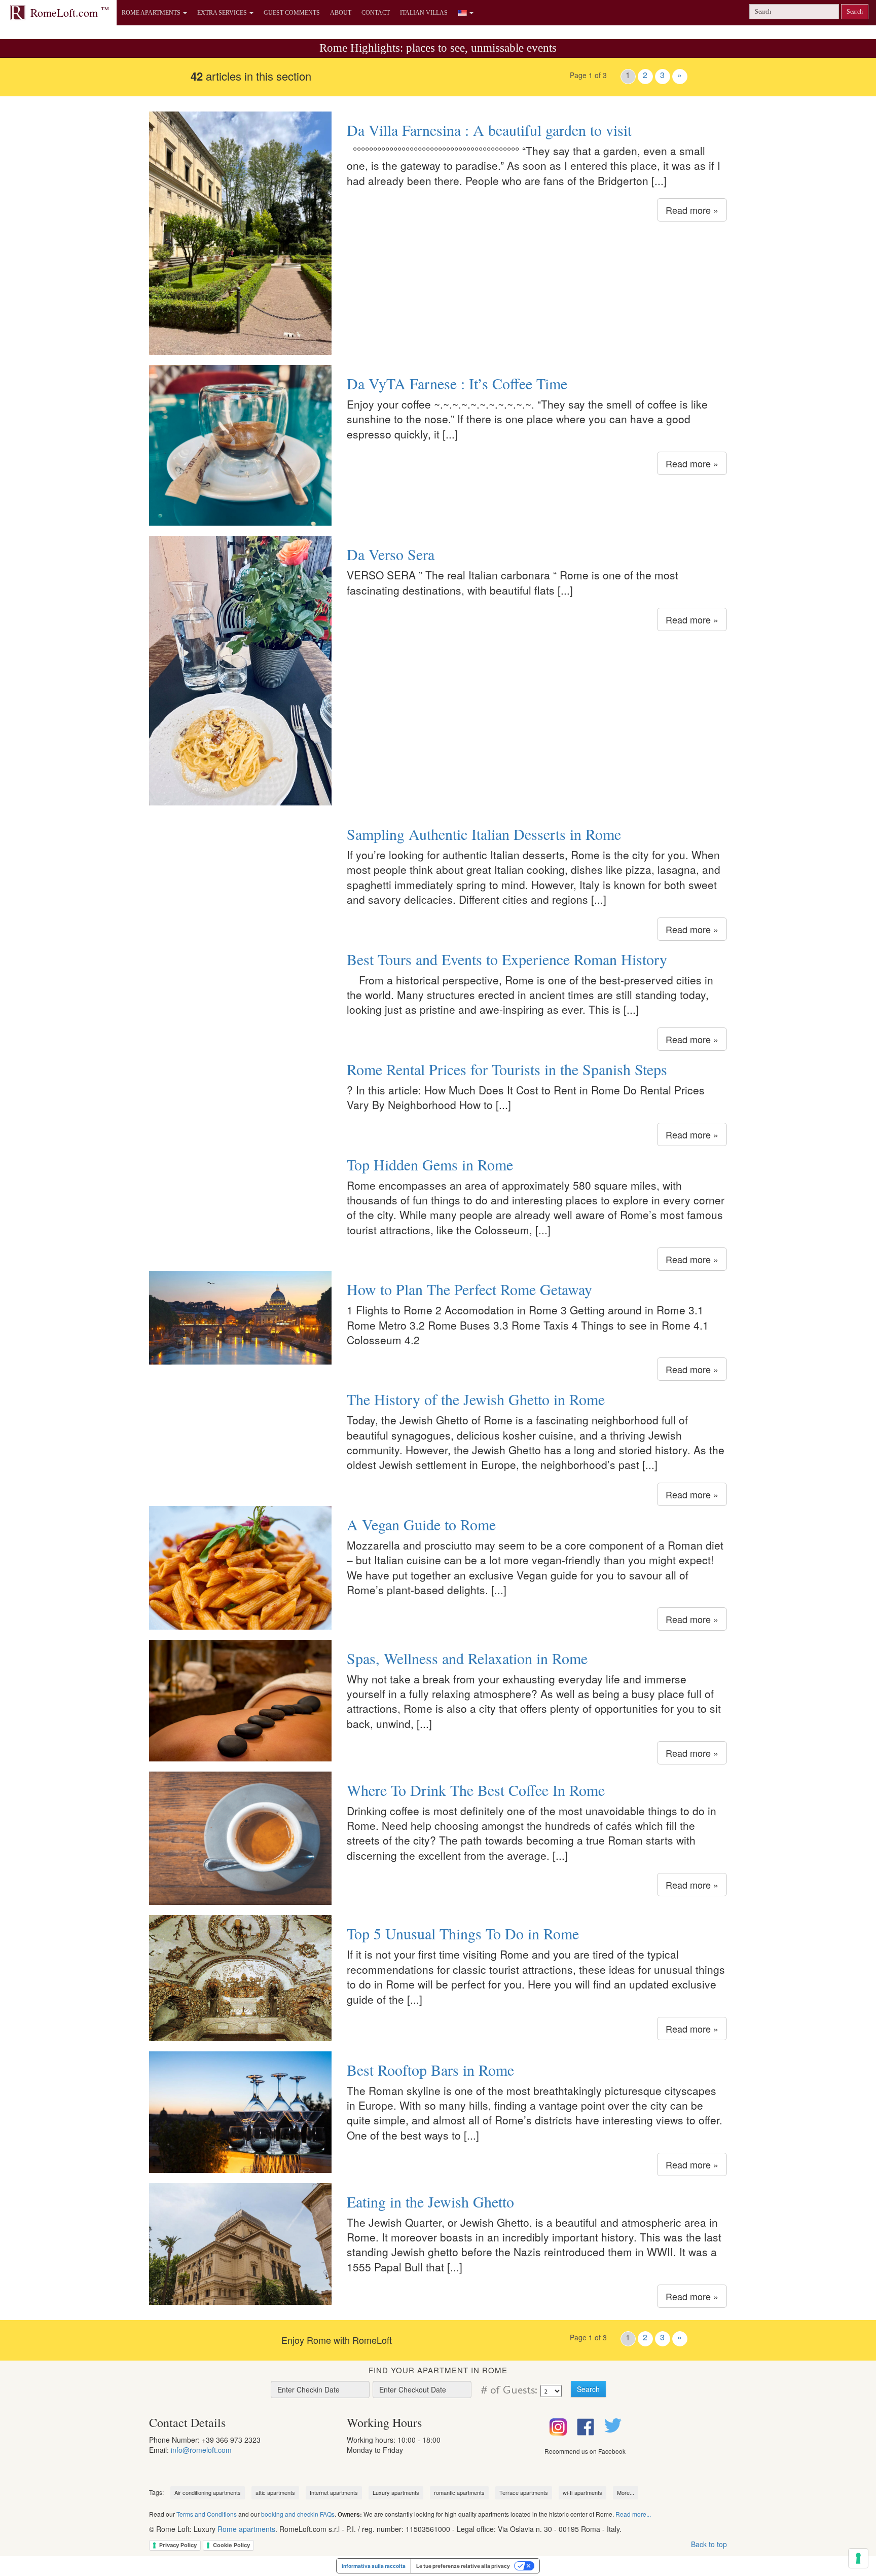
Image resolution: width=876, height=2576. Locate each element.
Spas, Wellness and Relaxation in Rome (467, 1658)
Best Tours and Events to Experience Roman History (507, 959)
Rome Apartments (152, 13)
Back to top (709, 2544)
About (341, 13)
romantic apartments (459, 2492)
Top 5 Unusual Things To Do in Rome (463, 1933)
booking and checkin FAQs (298, 2514)
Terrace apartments (524, 2492)
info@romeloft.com (201, 2450)
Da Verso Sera (391, 554)
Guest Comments (292, 13)
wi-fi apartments (582, 2492)
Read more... (633, 2514)
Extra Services (223, 13)
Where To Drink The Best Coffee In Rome (476, 1790)
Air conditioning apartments (208, 2492)
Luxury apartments (396, 2492)
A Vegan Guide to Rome (421, 1524)
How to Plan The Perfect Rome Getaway (469, 1289)
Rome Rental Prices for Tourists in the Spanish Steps (507, 1069)
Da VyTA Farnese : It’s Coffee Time (457, 383)
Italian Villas (424, 13)
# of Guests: (507, 2390)
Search (855, 12)
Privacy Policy (178, 2545)
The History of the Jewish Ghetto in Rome (476, 1399)
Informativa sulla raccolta (374, 2566)
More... (626, 2492)
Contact (376, 13)
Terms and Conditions (207, 2514)
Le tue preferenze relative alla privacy (463, 2566)
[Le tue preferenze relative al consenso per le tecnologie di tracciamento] (858, 2558)
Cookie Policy (231, 2545)
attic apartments (275, 2492)
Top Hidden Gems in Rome (430, 1164)
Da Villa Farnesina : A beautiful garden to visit (489, 130)
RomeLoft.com (70, 12)
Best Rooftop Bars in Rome (430, 2070)
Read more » (692, 210)
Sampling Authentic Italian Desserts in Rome (484, 834)
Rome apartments (246, 2529)
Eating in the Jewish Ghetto (430, 2201)
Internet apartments (334, 2492)
